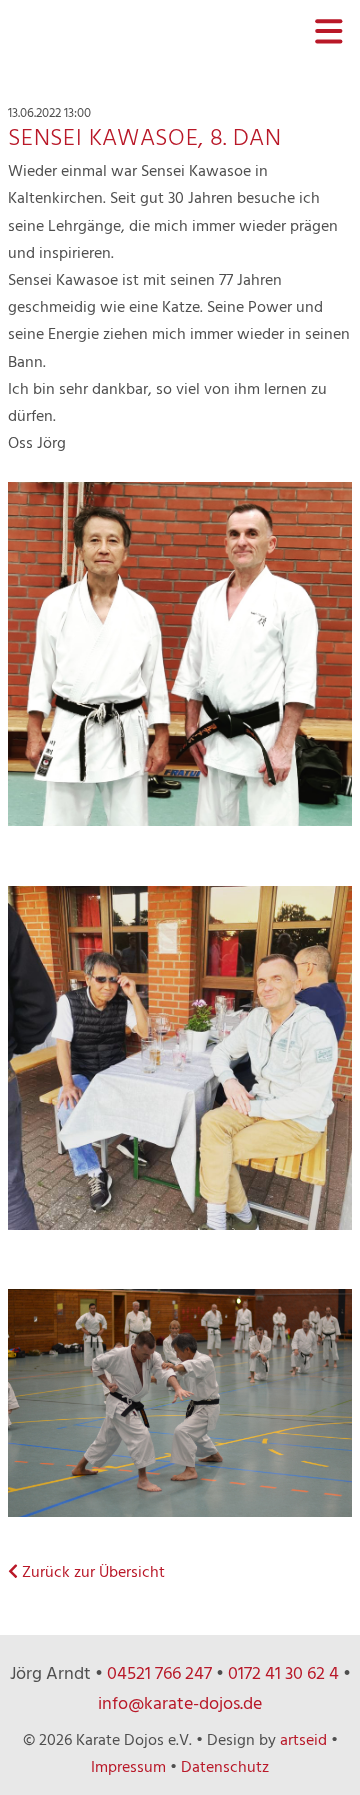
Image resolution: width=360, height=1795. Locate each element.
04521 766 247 (159, 1674)
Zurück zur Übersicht (91, 1573)
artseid (303, 1741)
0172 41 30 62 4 (283, 1674)
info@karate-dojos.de (180, 1704)
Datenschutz (225, 1768)
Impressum (128, 1768)
